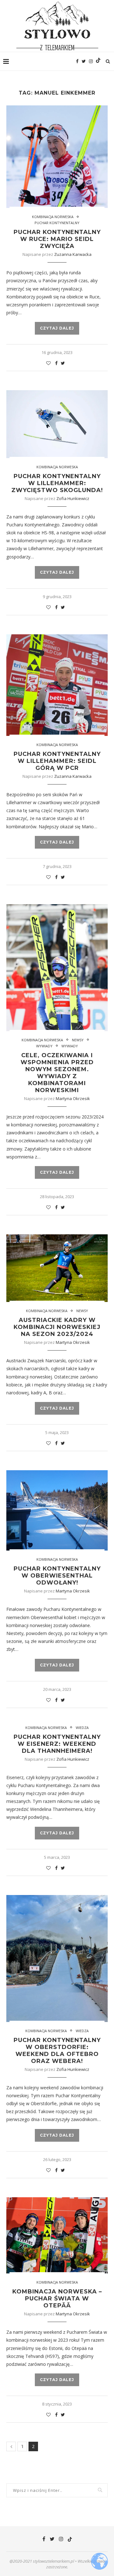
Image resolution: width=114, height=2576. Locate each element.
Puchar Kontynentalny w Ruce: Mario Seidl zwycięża (57, 239)
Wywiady (44, 1046)
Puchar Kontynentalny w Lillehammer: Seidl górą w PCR (57, 761)
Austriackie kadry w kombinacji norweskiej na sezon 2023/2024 (57, 1327)
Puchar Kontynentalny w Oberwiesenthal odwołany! (57, 1576)
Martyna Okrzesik (73, 1098)
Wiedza (82, 1728)
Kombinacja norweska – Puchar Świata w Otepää (57, 2299)
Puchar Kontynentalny (57, 223)
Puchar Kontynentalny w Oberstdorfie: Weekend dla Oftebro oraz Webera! (57, 2051)
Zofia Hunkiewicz (73, 498)
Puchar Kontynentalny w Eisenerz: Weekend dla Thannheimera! (57, 1744)
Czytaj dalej (57, 328)
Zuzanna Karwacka (73, 254)
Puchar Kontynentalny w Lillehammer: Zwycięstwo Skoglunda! (57, 483)
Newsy (78, 1040)
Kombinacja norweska (53, 217)
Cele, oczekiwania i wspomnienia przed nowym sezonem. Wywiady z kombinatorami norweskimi (57, 1073)
